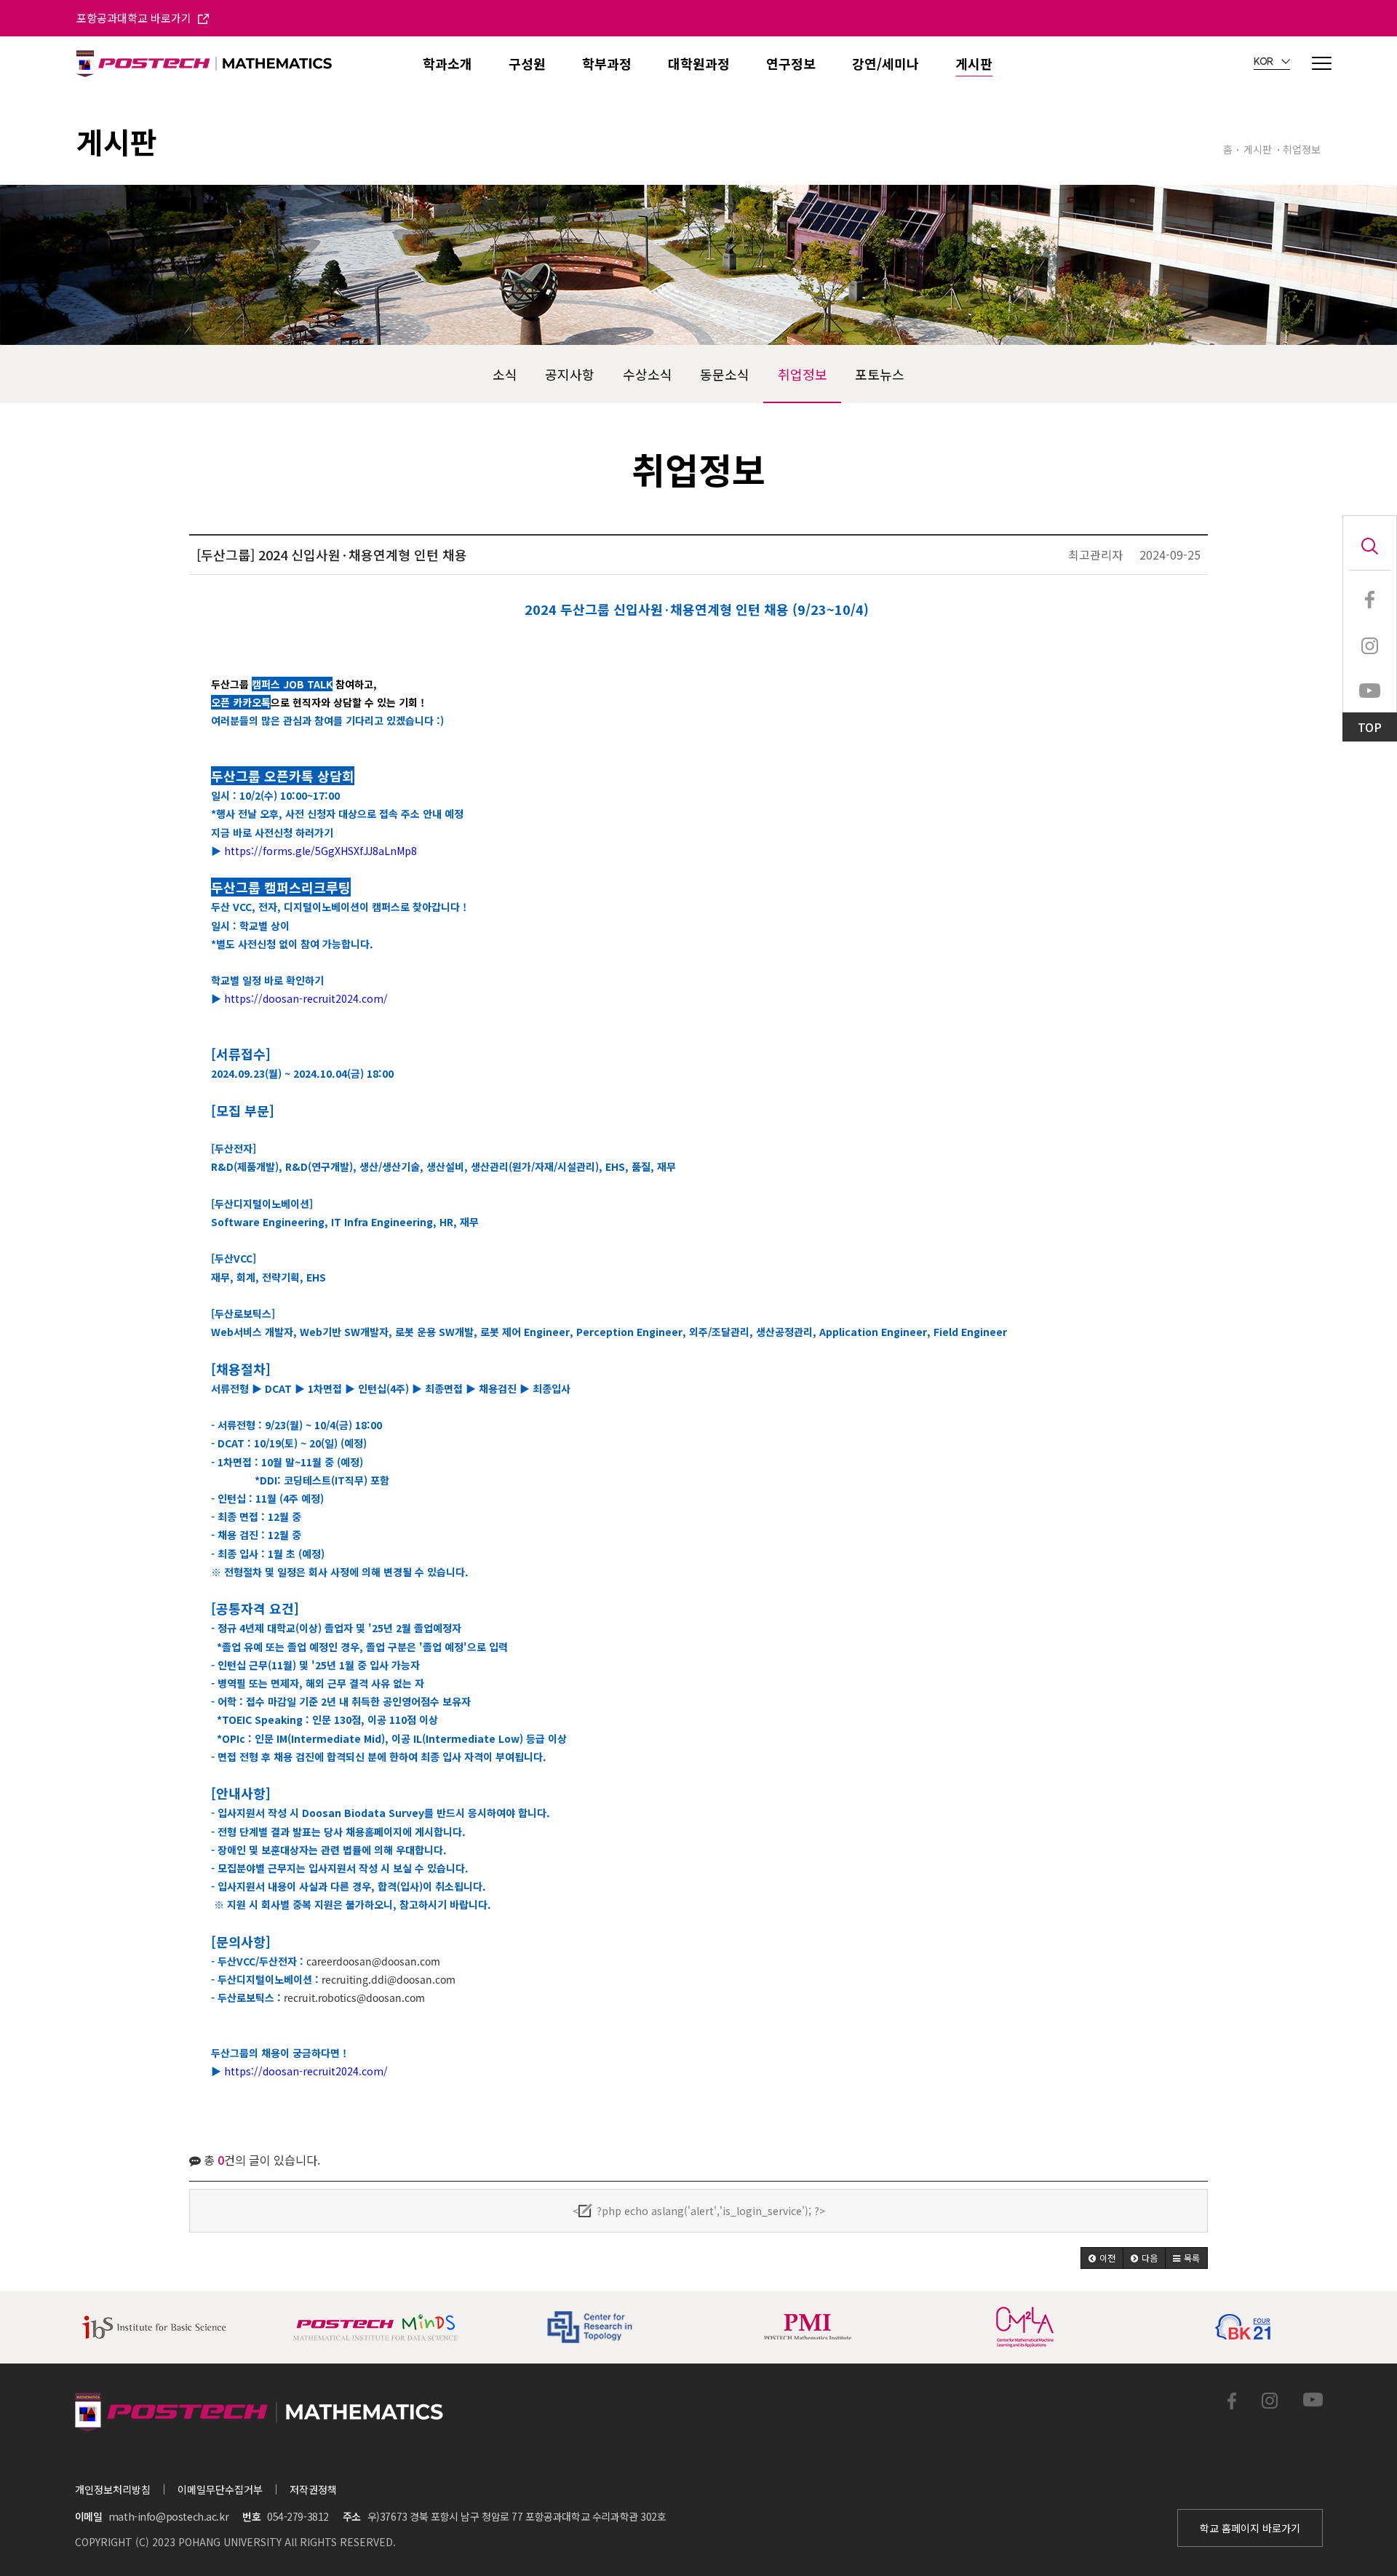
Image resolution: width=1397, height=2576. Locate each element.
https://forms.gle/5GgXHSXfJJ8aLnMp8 (321, 851)
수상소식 (648, 374)
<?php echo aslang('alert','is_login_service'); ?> (699, 2211)
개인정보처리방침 (113, 2489)
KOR (1265, 62)
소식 (505, 374)
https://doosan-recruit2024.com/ (306, 998)
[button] (1102, 2258)
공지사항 (570, 374)
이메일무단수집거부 (220, 2489)
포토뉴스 (880, 374)
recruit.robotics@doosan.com (354, 1997)
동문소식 (725, 374)
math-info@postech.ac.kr (168, 2516)
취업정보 (803, 374)
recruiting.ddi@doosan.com (389, 1979)
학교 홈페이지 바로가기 (1250, 2528)
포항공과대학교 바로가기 (135, 18)
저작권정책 (313, 2489)
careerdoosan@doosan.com (373, 1961)
